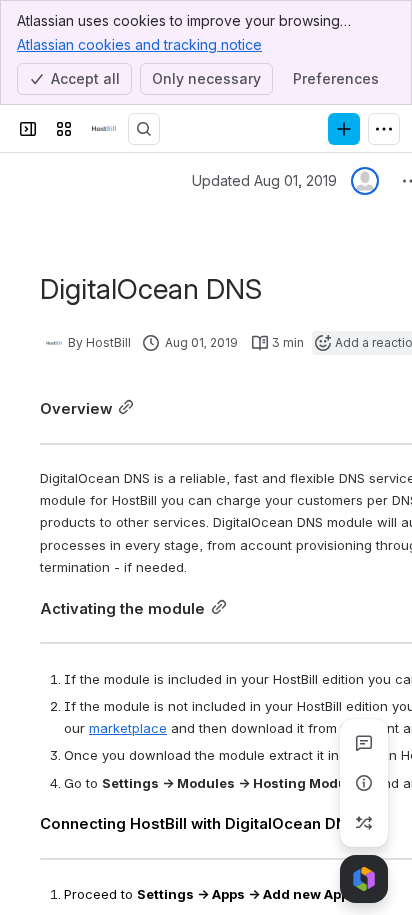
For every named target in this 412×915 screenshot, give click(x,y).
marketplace (128, 728)
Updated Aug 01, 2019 (264, 180)
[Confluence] (104, 129)
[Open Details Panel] (364, 783)
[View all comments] (364, 743)
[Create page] (364, 823)
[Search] (144, 129)
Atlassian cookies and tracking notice (139, 44)
